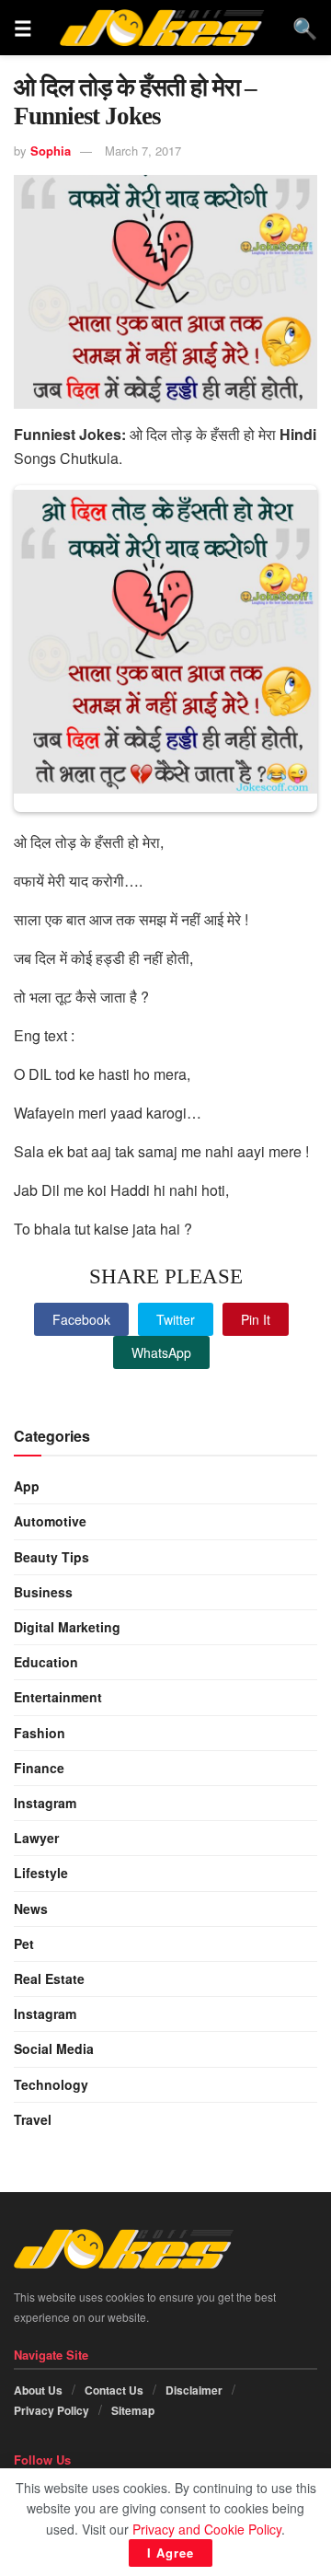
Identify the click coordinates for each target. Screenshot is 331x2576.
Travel (33, 2119)
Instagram (45, 1803)
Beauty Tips (51, 1557)
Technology (51, 2084)
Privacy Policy (51, 2410)
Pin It (256, 1319)
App (27, 1486)
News (31, 1909)
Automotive (50, 1521)
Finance (39, 1768)
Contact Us (114, 2390)
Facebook (81, 1319)
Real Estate (49, 1978)
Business (43, 1592)
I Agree (171, 2553)
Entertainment (58, 1697)
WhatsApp (161, 1352)
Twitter (176, 1319)
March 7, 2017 (143, 151)
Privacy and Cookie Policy (207, 2529)
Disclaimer (194, 2390)
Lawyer (36, 1838)
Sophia (51, 151)
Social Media (54, 2048)
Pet (24, 1944)
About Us (38, 2390)
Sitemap (133, 2410)
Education (46, 1662)
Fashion (40, 1733)
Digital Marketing (67, 1627)
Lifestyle (41, 1873)
